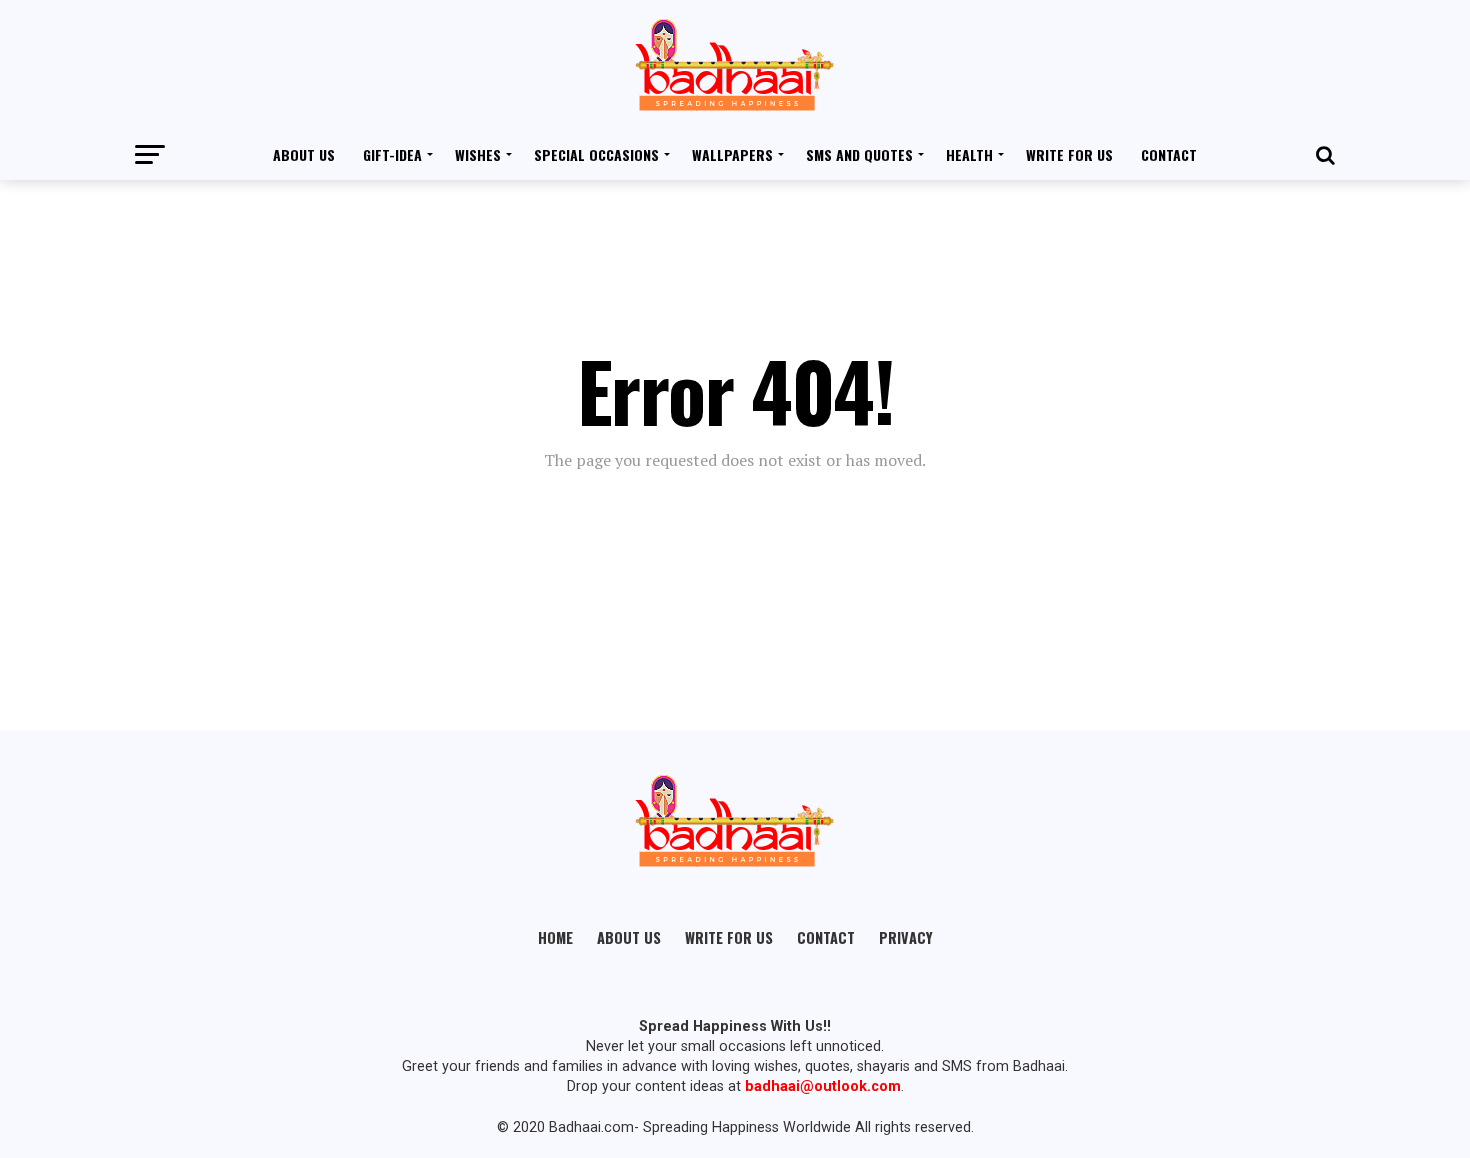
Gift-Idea (392, 154)
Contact (1169, 154)
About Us (304, 154)
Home (555, 937)
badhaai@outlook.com (823, 1086)
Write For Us (1069, 154)
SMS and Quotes (859, 154)
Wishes (478, 154)
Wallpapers (732, 154)
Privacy (906, 937)
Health (969, 154)
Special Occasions (596, 154)
